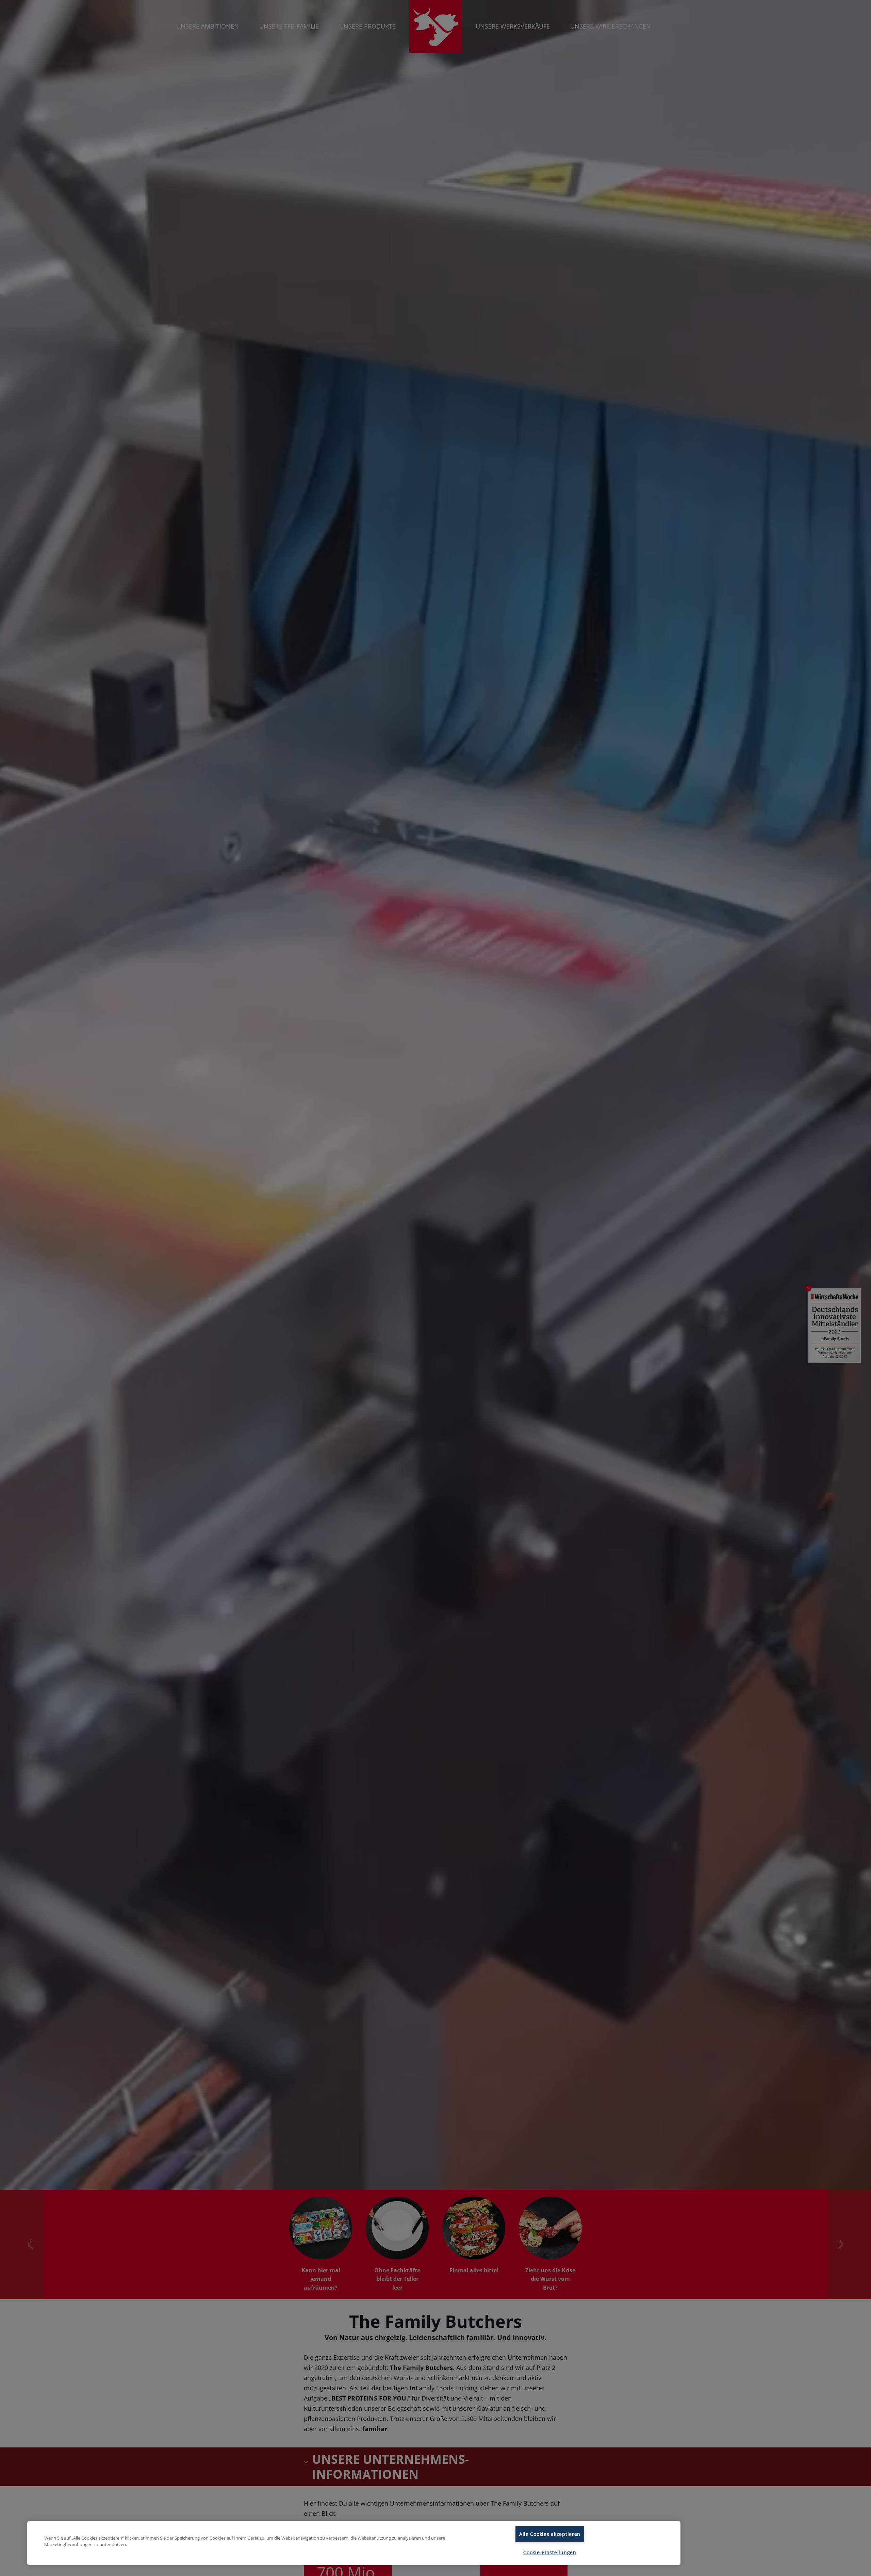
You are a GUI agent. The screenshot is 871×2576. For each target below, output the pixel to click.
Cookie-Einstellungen (550, 2552)
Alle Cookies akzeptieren (550, 2534)
